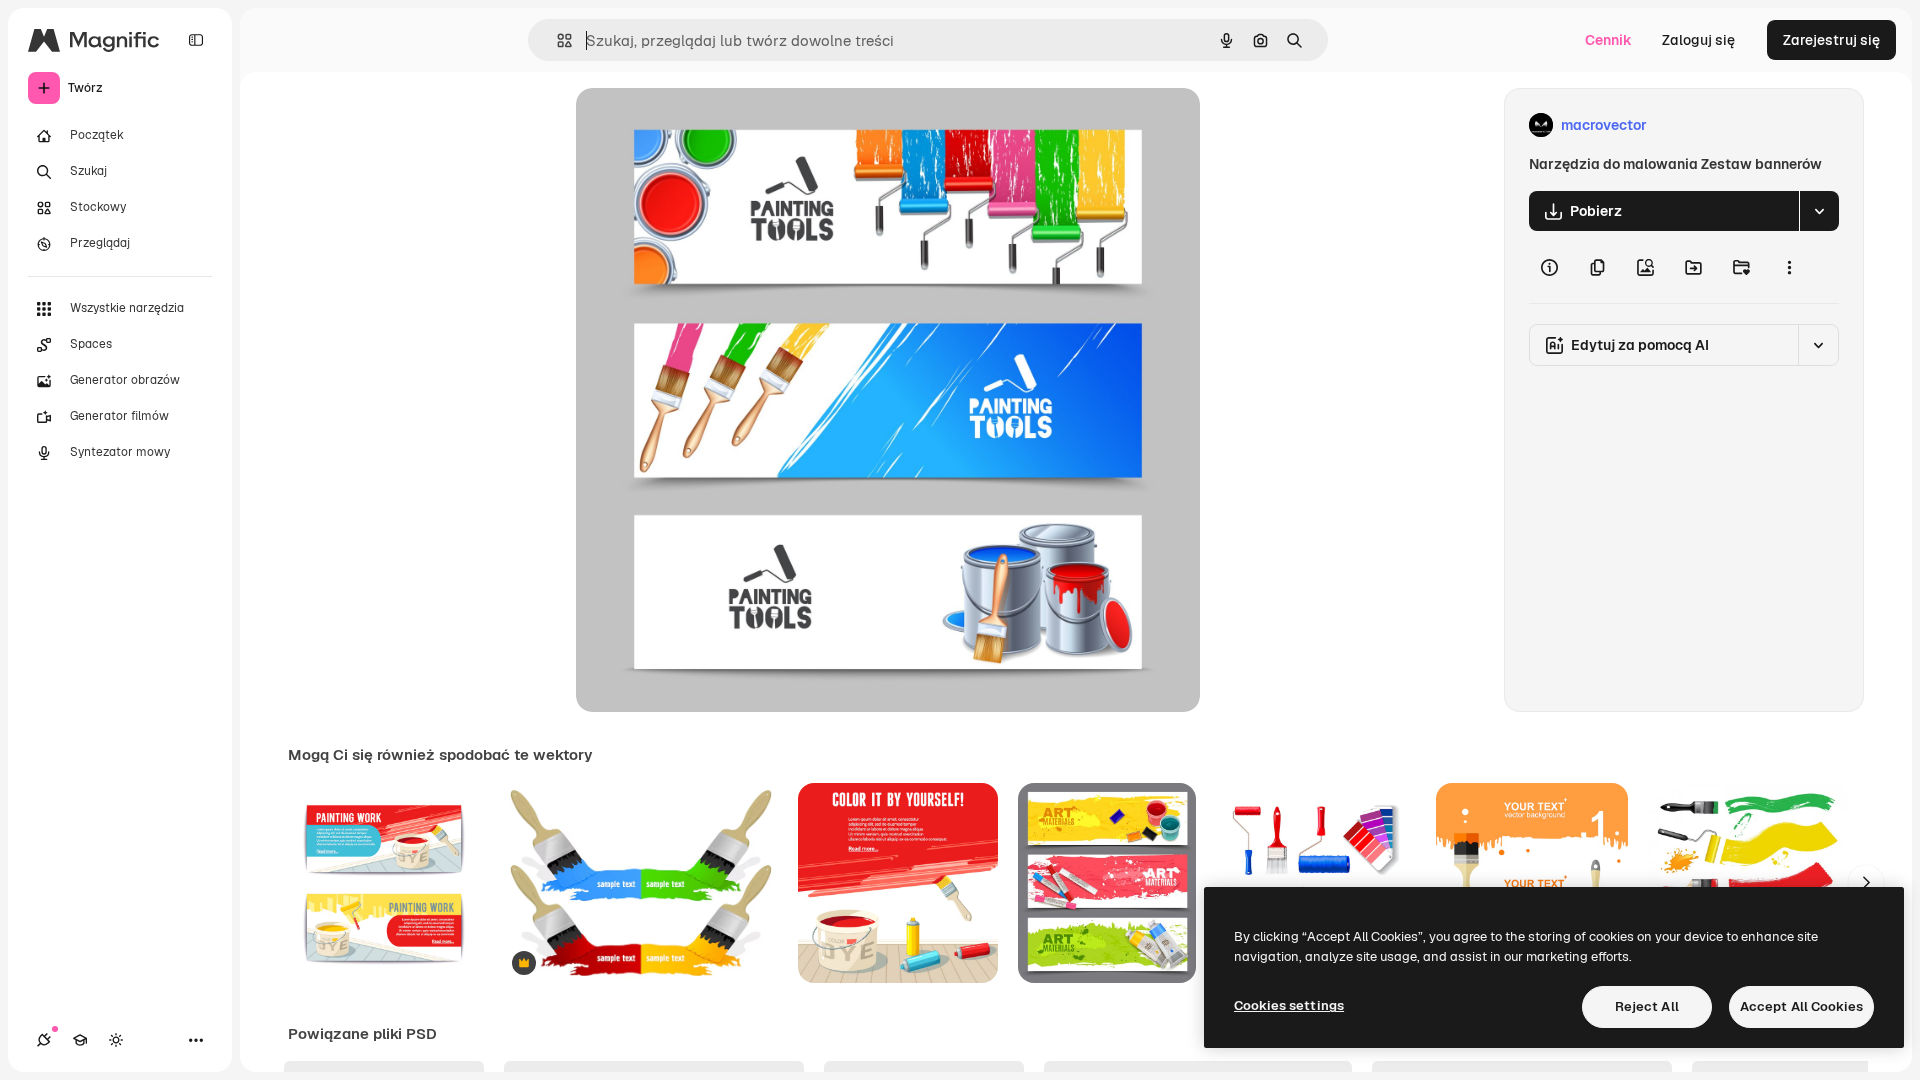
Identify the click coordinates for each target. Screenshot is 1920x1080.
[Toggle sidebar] (196, 40)
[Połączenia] (44, 1040)
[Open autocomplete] (556, 40)
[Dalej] (1866, 883)
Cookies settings (1289, 1005)
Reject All (1647, 1006)
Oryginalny (714, 125)
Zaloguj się (1698, 40)
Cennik (1608, 40)
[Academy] (80, 1040)
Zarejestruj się (1831, 40)
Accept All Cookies (1801, 1006)
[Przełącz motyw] (116, 1040)
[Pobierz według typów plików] (1819, 211)
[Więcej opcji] (1789, 267)
